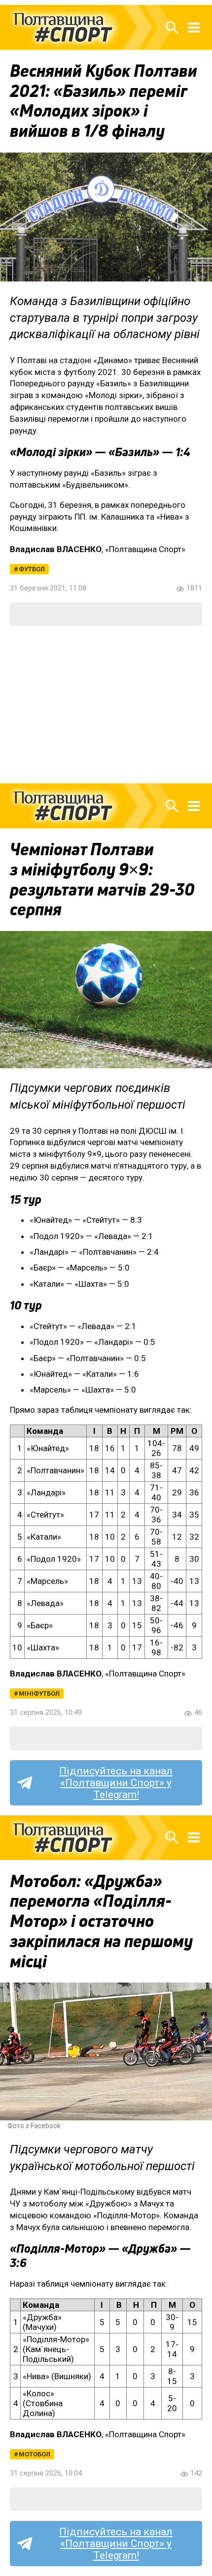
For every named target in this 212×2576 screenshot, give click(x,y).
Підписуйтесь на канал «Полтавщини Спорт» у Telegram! (116, 1783)
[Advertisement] (106, 705)
